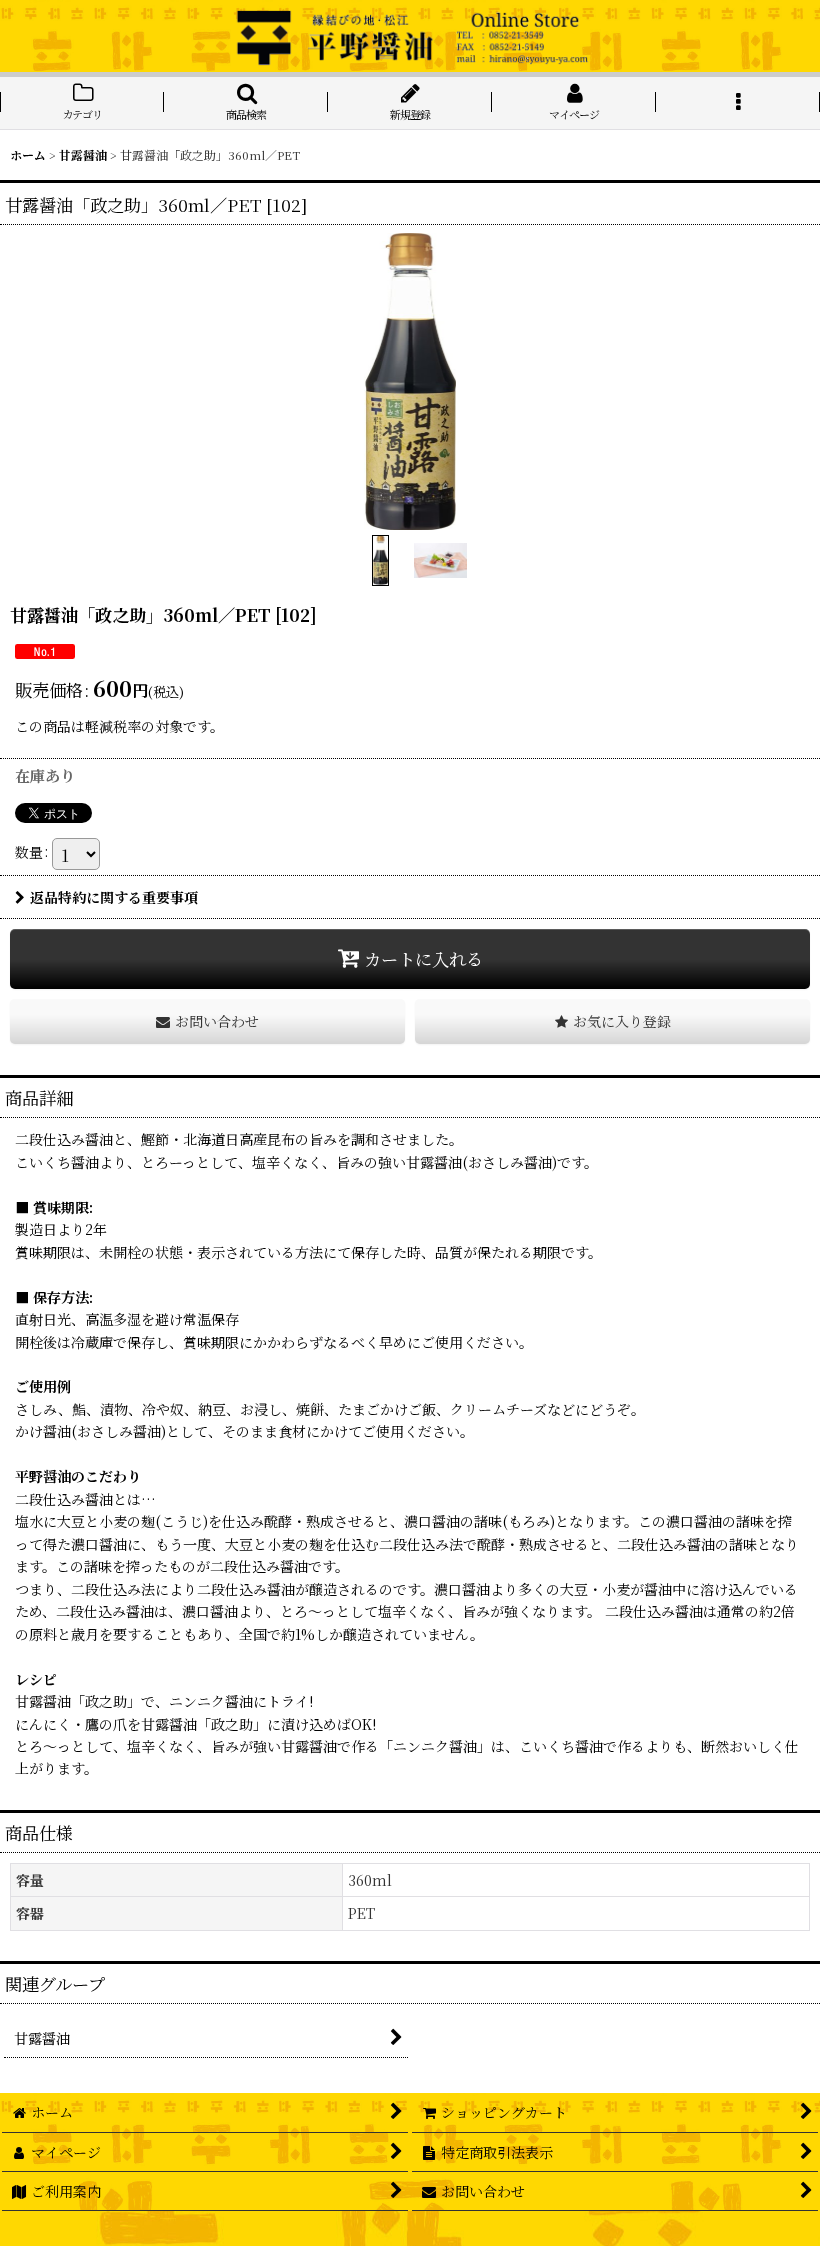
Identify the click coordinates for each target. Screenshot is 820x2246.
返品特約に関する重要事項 (114, 897)
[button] (246, 103)
